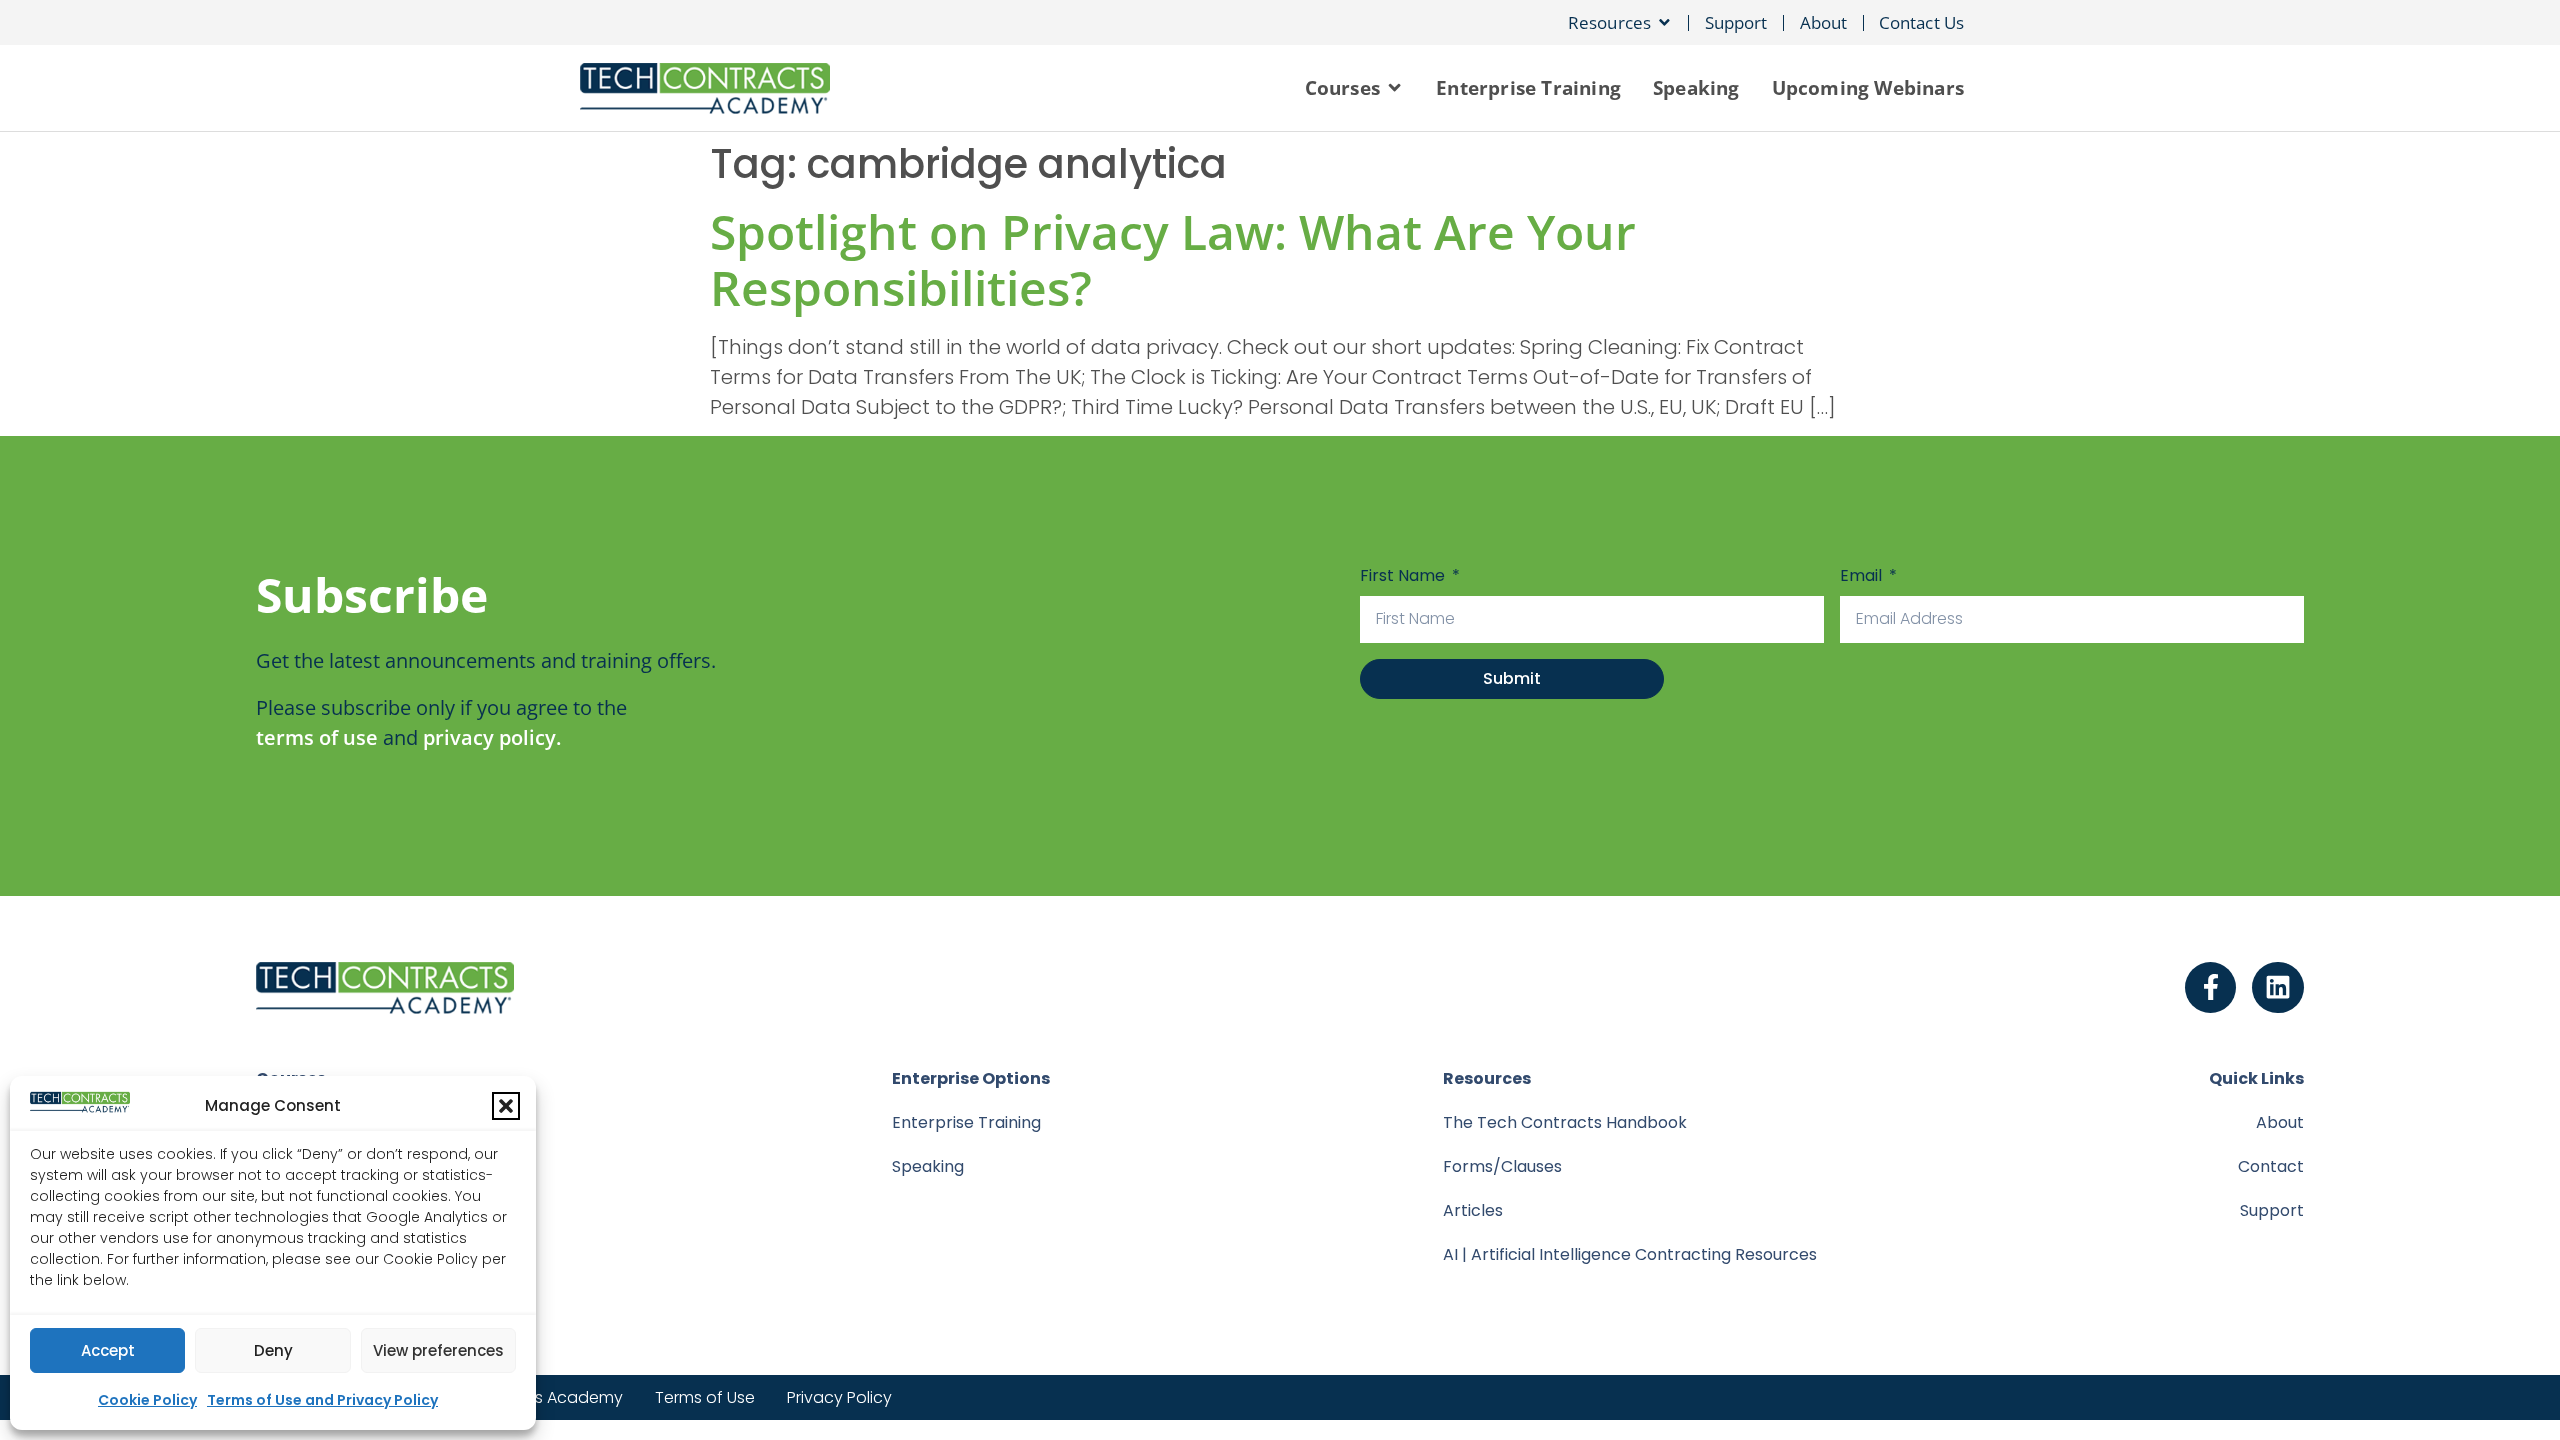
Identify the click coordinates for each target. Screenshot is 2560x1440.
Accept (108, 1350)
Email (1863, 575)
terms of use (317, 737)
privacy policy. (492, 737)
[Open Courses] (1394, 88)
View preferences (438, 1350)
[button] (506, 1106)
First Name (1404, 575)
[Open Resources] (1664, 22)
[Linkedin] (2278, 988)
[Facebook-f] (2211, 988)
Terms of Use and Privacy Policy (322, 1400)
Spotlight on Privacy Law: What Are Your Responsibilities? (1173, 259)
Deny (273, 1350)
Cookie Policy (147, 1400)
